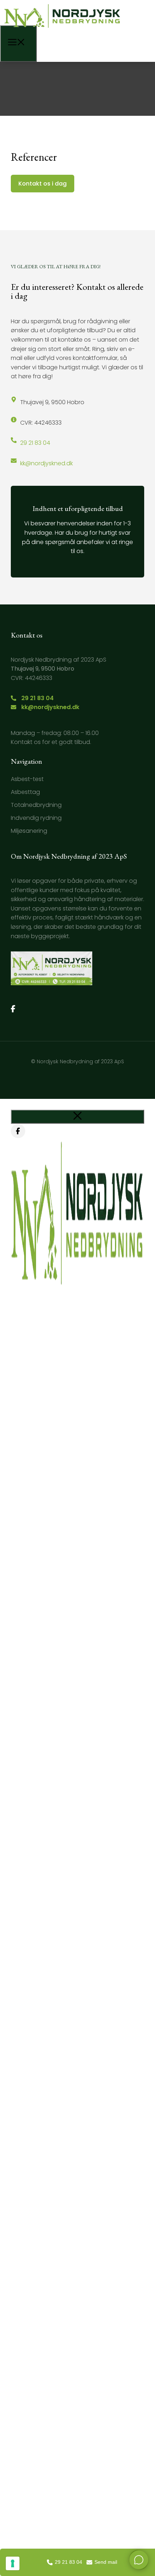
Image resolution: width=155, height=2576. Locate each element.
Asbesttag (25, 792)
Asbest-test (27, 779)
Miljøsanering (29, 831)
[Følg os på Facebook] (13, 1009)
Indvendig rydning (36, 818)
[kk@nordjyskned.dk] (14, 461)
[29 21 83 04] (14, 440)
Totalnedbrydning (36, 805)
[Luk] (77, 1117)
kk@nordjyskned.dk (46, 463)
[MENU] (18, 44)
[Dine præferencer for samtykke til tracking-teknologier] (13, 2563)
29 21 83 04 (35, 443)
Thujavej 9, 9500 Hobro (52, 402)
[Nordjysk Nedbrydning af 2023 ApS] (63, 30)
